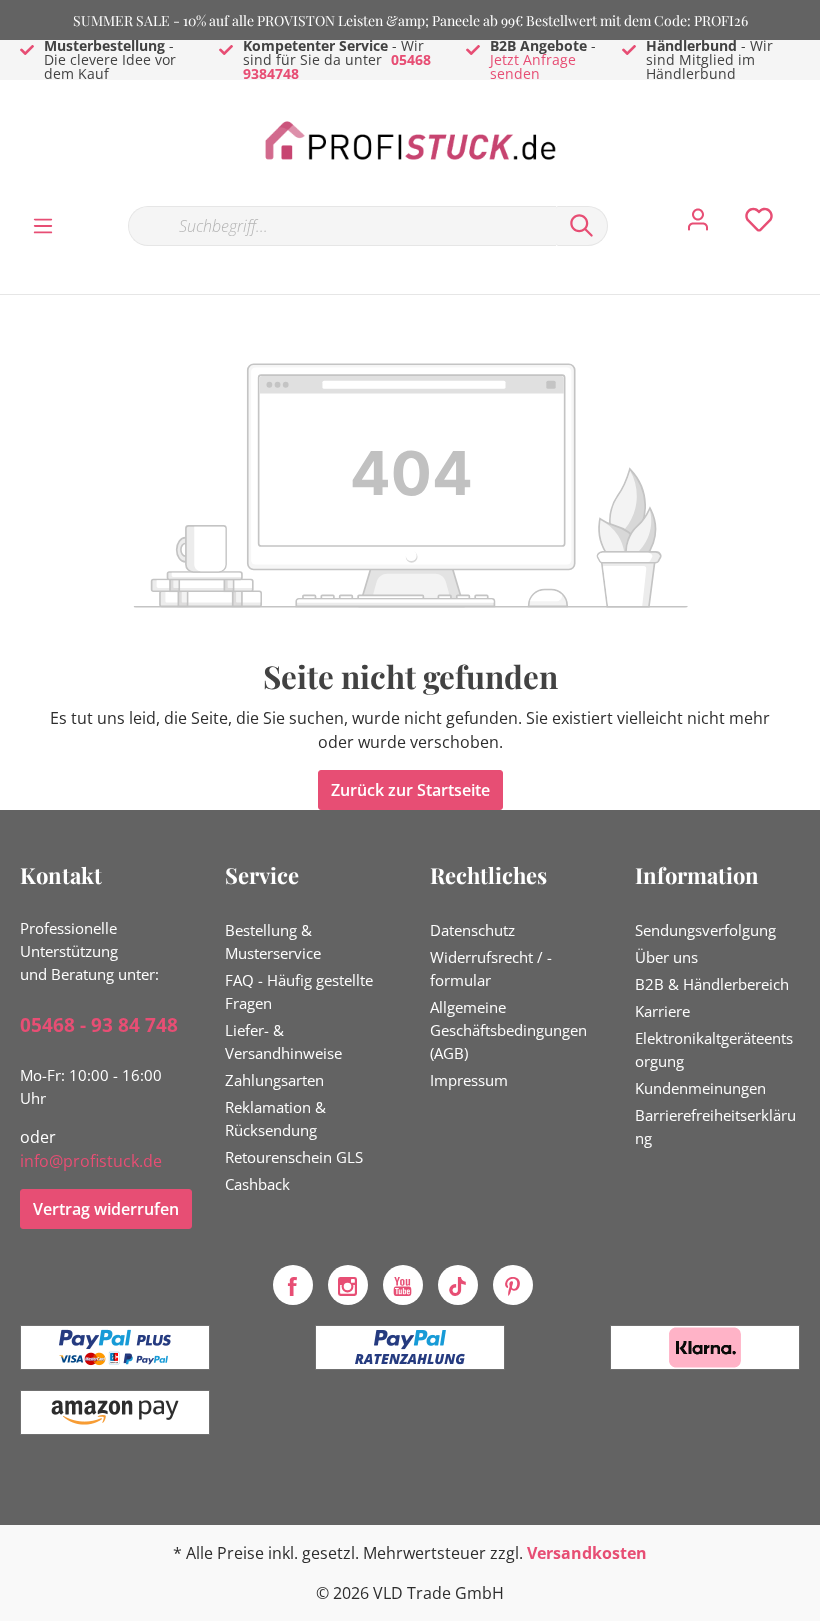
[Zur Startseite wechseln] (410, 141)
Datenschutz (472, 930)
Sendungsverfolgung (705, 930)
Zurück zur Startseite (410, 790)
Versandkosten (587, 1553)
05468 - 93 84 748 (99, 1025)
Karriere (662, 1011)
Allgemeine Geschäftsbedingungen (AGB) (508, 1030)
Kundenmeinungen (700, 1088)
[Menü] (43, 225)
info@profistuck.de (91, 1161)
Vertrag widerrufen (106, 1209)
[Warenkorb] (808, 205)
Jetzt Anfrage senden (533, 66)
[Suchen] (582, 226)
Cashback (257, 1184)
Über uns (666, 957)
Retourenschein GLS (294, 1157)
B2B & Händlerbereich (712, 984)
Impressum (469, 1080)
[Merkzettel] (759, 225)
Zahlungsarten (274, 1080)
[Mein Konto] (698, 225)
